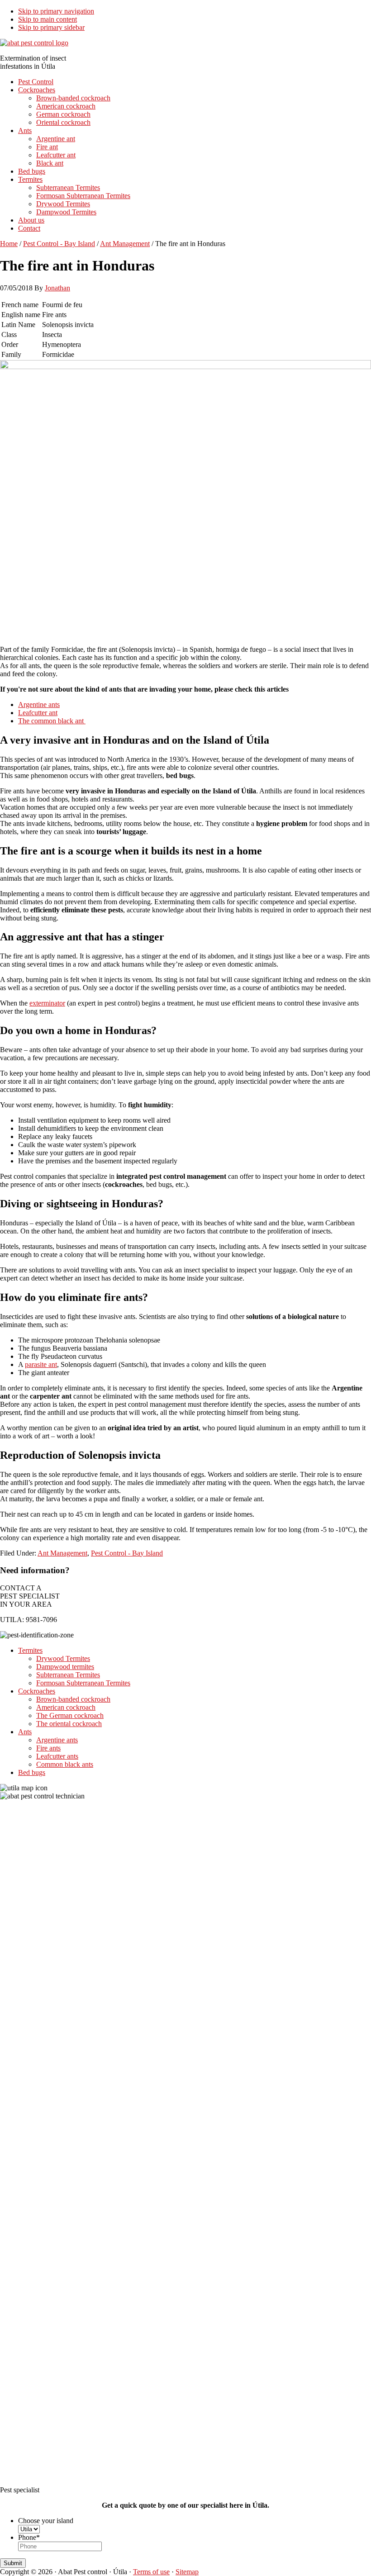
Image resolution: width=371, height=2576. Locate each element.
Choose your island (46, 2521)
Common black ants (65, 1764)
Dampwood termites (65, 1667)
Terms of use (151, 2572)
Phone (29, 2537)
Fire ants (48, 1748)
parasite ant (41, 1364)
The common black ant (52, 721)
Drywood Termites (63, 1658)
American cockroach (66, 1707)
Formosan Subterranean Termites (83, 1683)
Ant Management (62, 1553)
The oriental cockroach (69, 1724)
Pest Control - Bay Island (127, 1553)
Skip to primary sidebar (51, 27)
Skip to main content (48, 19)
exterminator (47, 1003)
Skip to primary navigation (56, 11)
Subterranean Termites (68, 1675)
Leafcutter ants (57, 1756)
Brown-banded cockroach (73, 1699)
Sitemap (187, 2572)
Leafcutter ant (38, 713)
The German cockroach (70, 1715)
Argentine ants (39, 704)
